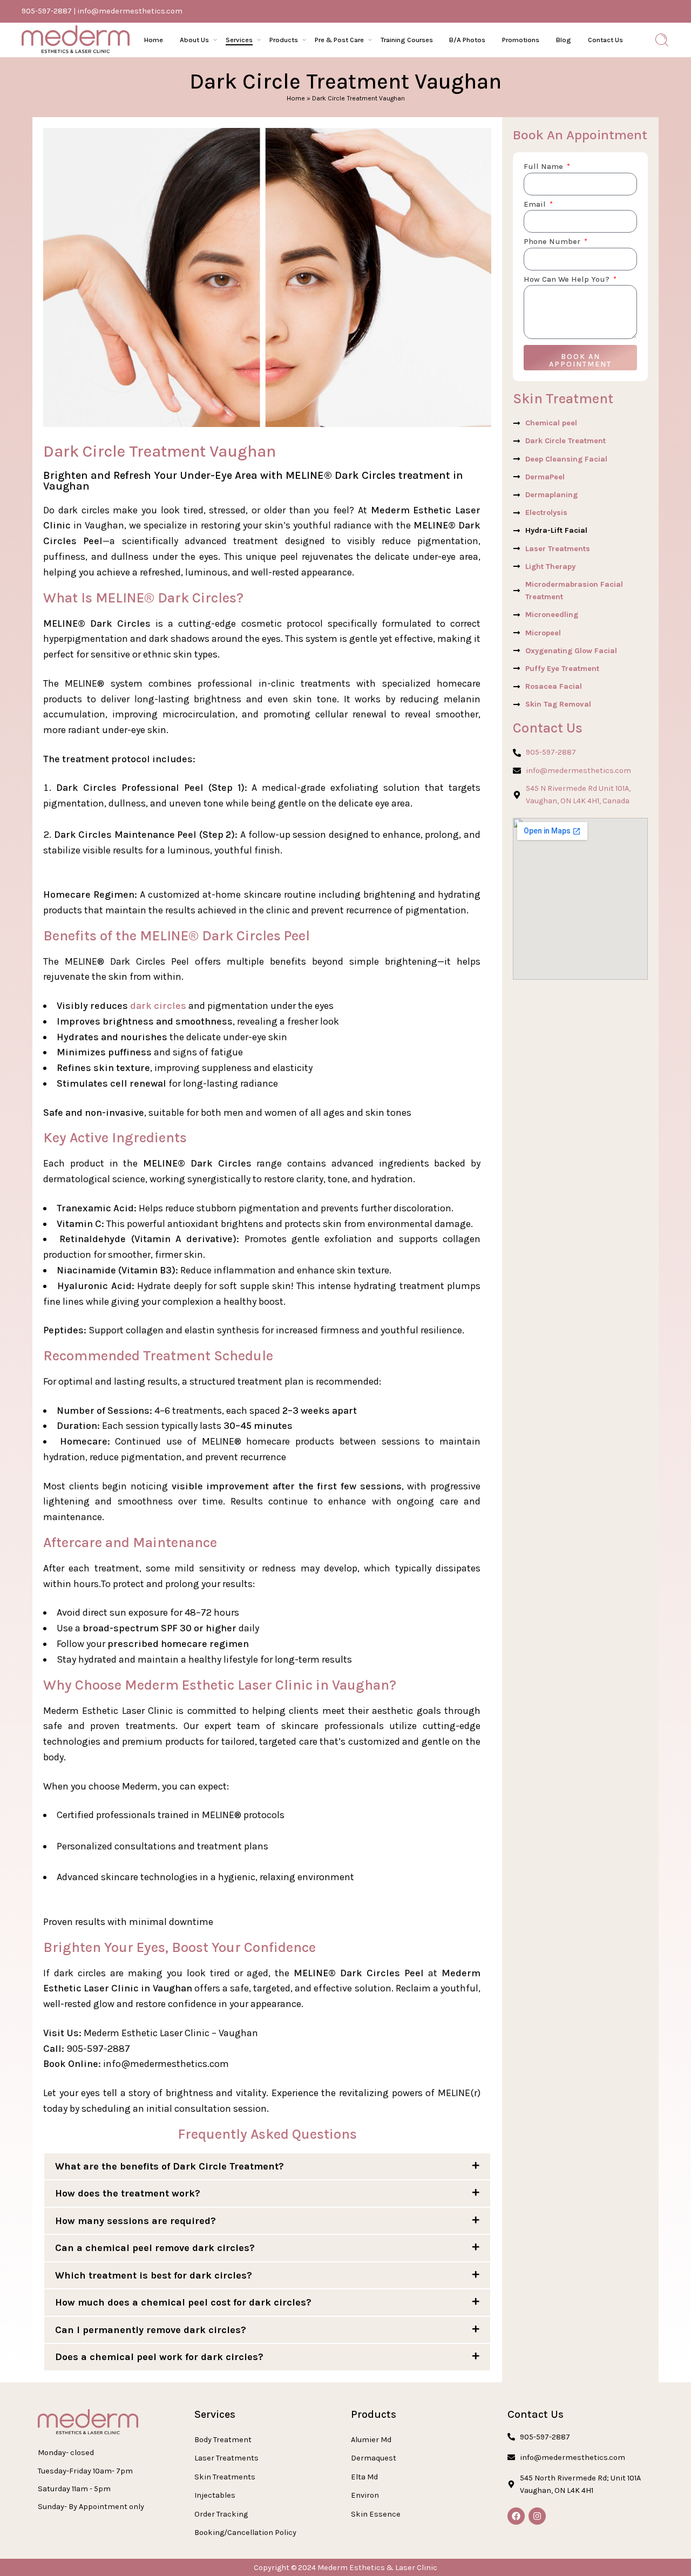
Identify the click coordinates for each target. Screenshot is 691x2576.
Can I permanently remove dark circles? (151, 2330)
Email (536, 205)
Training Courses (407, 40)
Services (239, 40)
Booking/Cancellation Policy (245, 2533)
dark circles (157, 1006)
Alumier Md (371, 2440)
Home (154, 40)
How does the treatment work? (128, 2193)
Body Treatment (223, 2440)
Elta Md (364, 2477)
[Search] (662, 40)
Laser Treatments (226, 2458)
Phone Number (553, 242)
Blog (564, 40)
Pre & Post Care (339, 40)
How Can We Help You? (568, 280)
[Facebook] (516, 2516)
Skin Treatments (225, 2477)
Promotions (521, 40)
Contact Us (605, 40)
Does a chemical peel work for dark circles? (159, 2357)
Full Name (544, 167)
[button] (267, 2167)
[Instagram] (537, 2516)
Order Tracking (221, 2514)
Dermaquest (374, 2458)
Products (284, 40)
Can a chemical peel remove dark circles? (155, 2248)
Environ (365, 2495)
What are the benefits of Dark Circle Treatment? (170, 2166)
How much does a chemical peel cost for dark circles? (183, 2302)
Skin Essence (376, 2514)
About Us (194, 40)
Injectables (215, 2495)
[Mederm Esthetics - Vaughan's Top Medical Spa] (76, 40)
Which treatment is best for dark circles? (154, 2275)
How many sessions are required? (136, 2221)
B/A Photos (467, 40)
